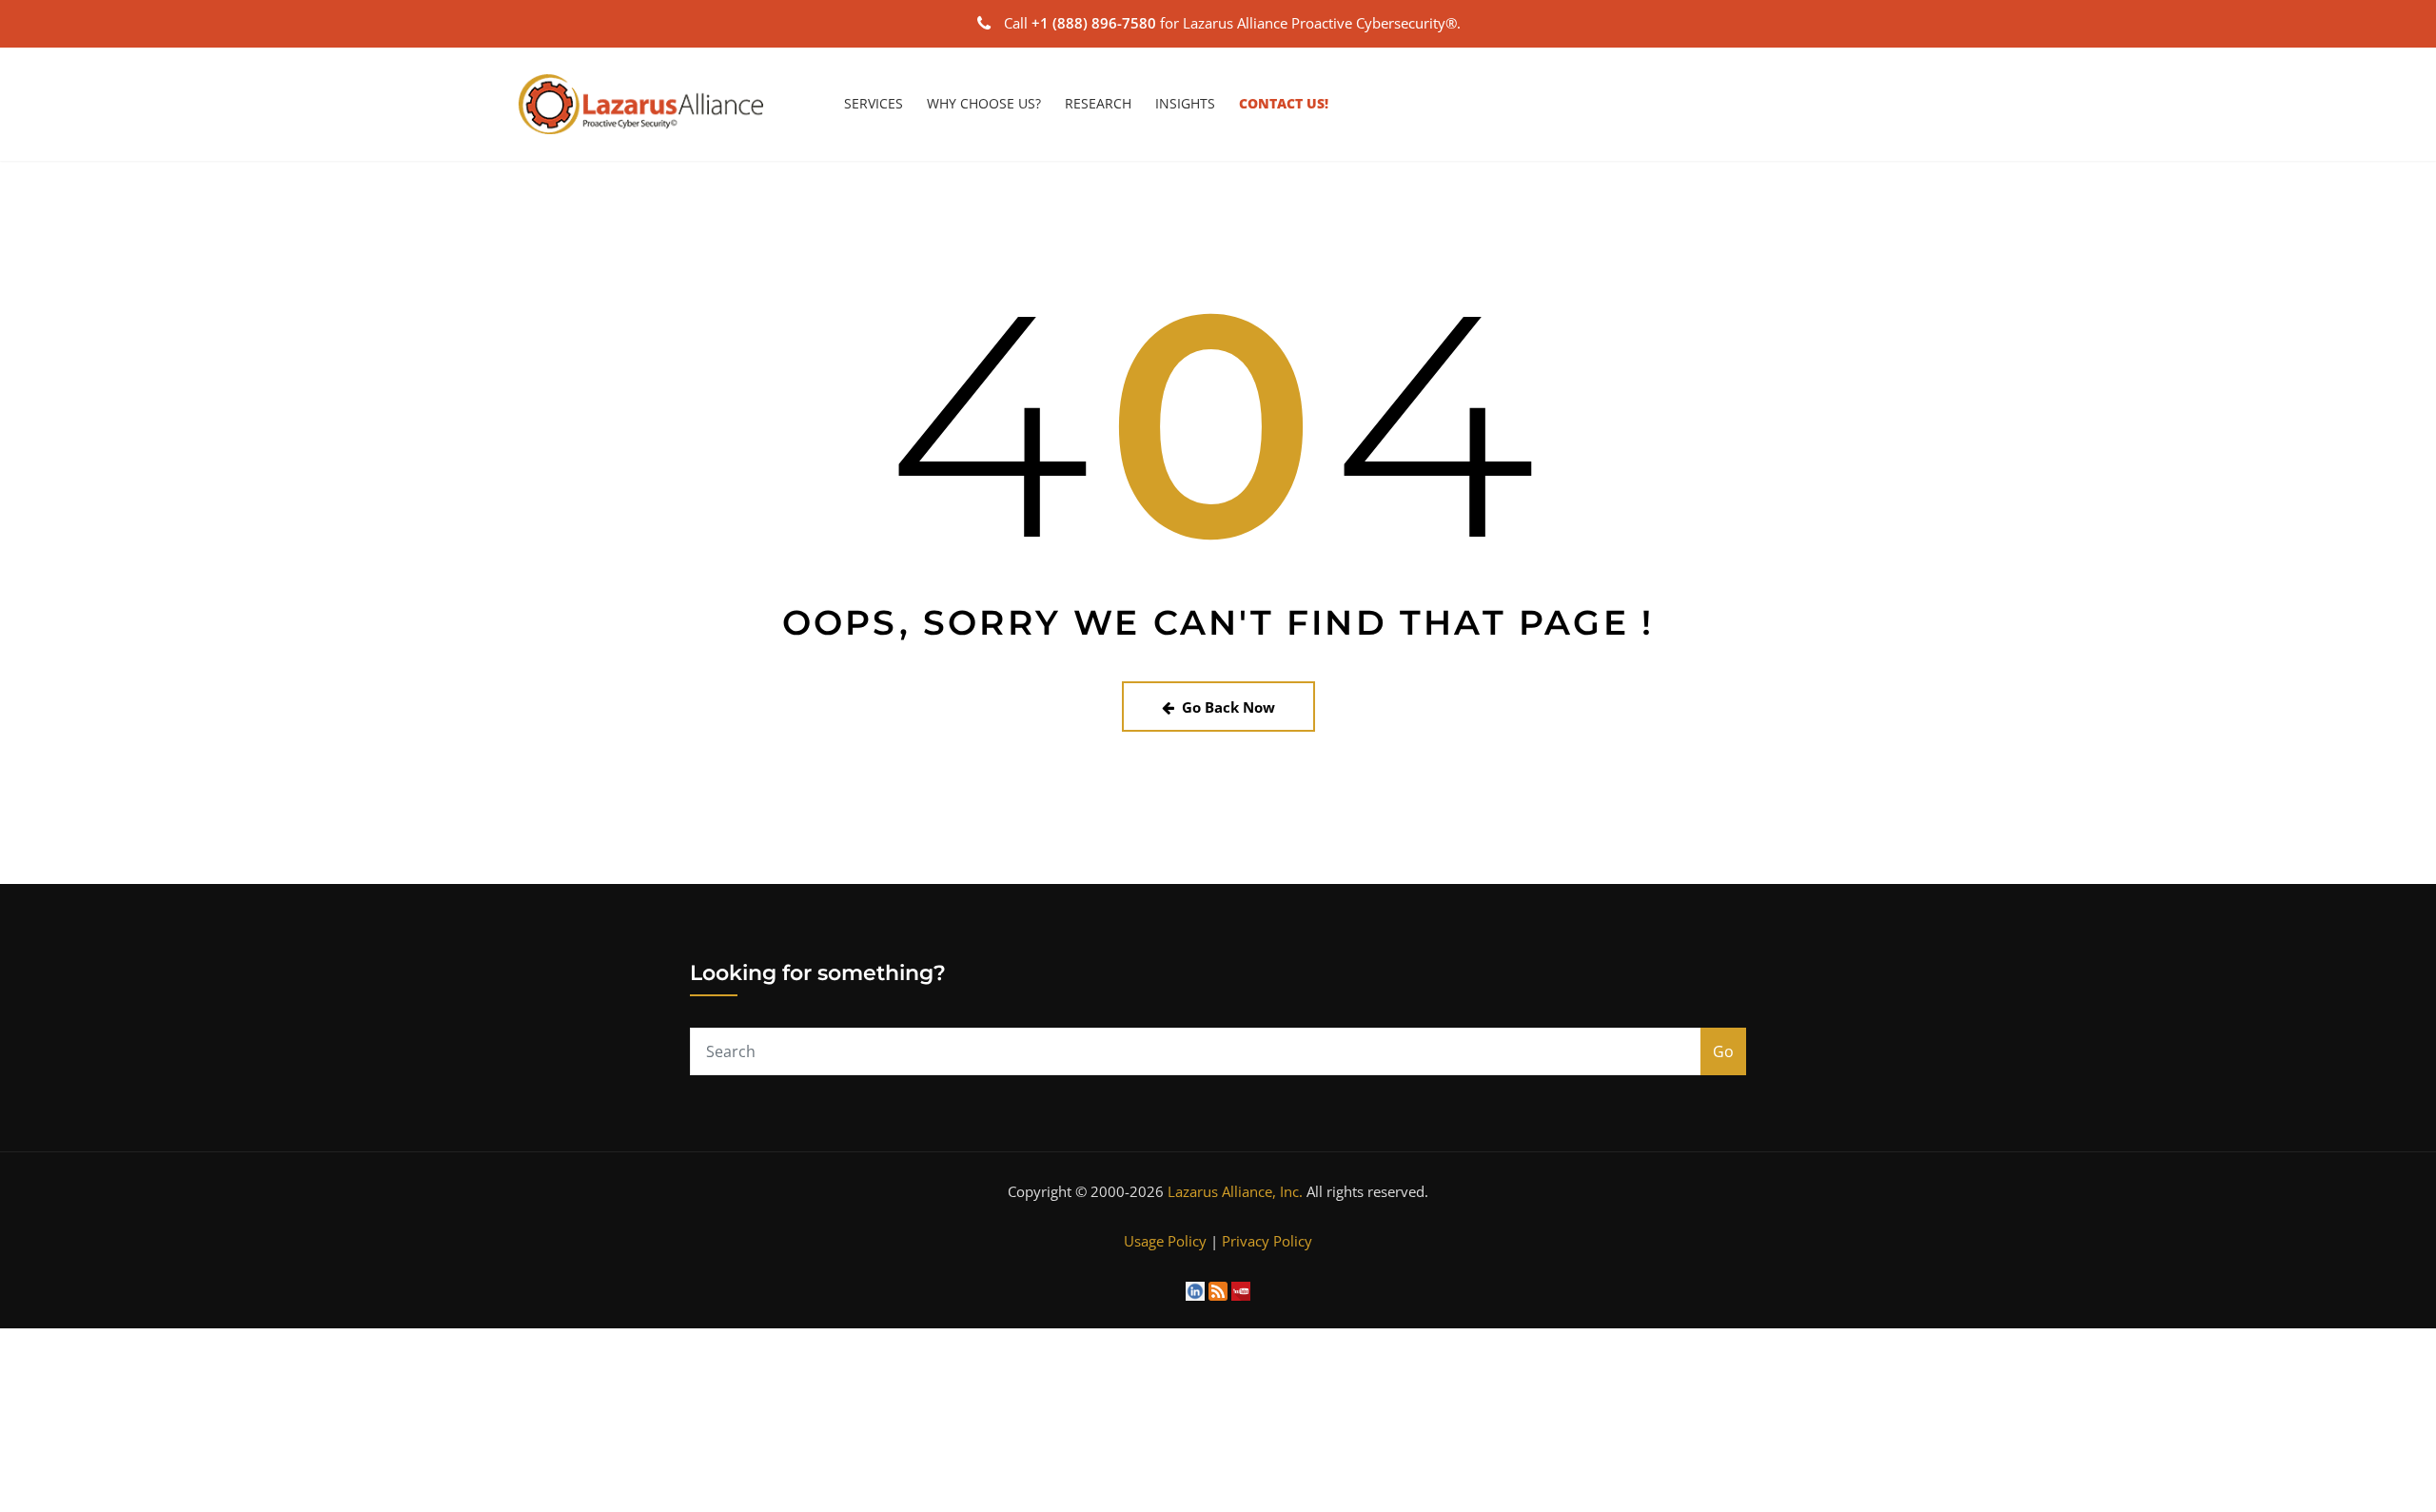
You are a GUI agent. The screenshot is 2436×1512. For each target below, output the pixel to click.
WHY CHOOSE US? (984, 103)
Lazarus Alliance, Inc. (1235, 1191)
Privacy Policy (1267, 1241)
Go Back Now (1228, 707)
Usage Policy (1165, 1241)
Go (1723, 1051)
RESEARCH (1098, 103)
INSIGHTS (1185, 103)
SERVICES (874, 103)
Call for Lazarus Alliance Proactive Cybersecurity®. (1232, 23)
